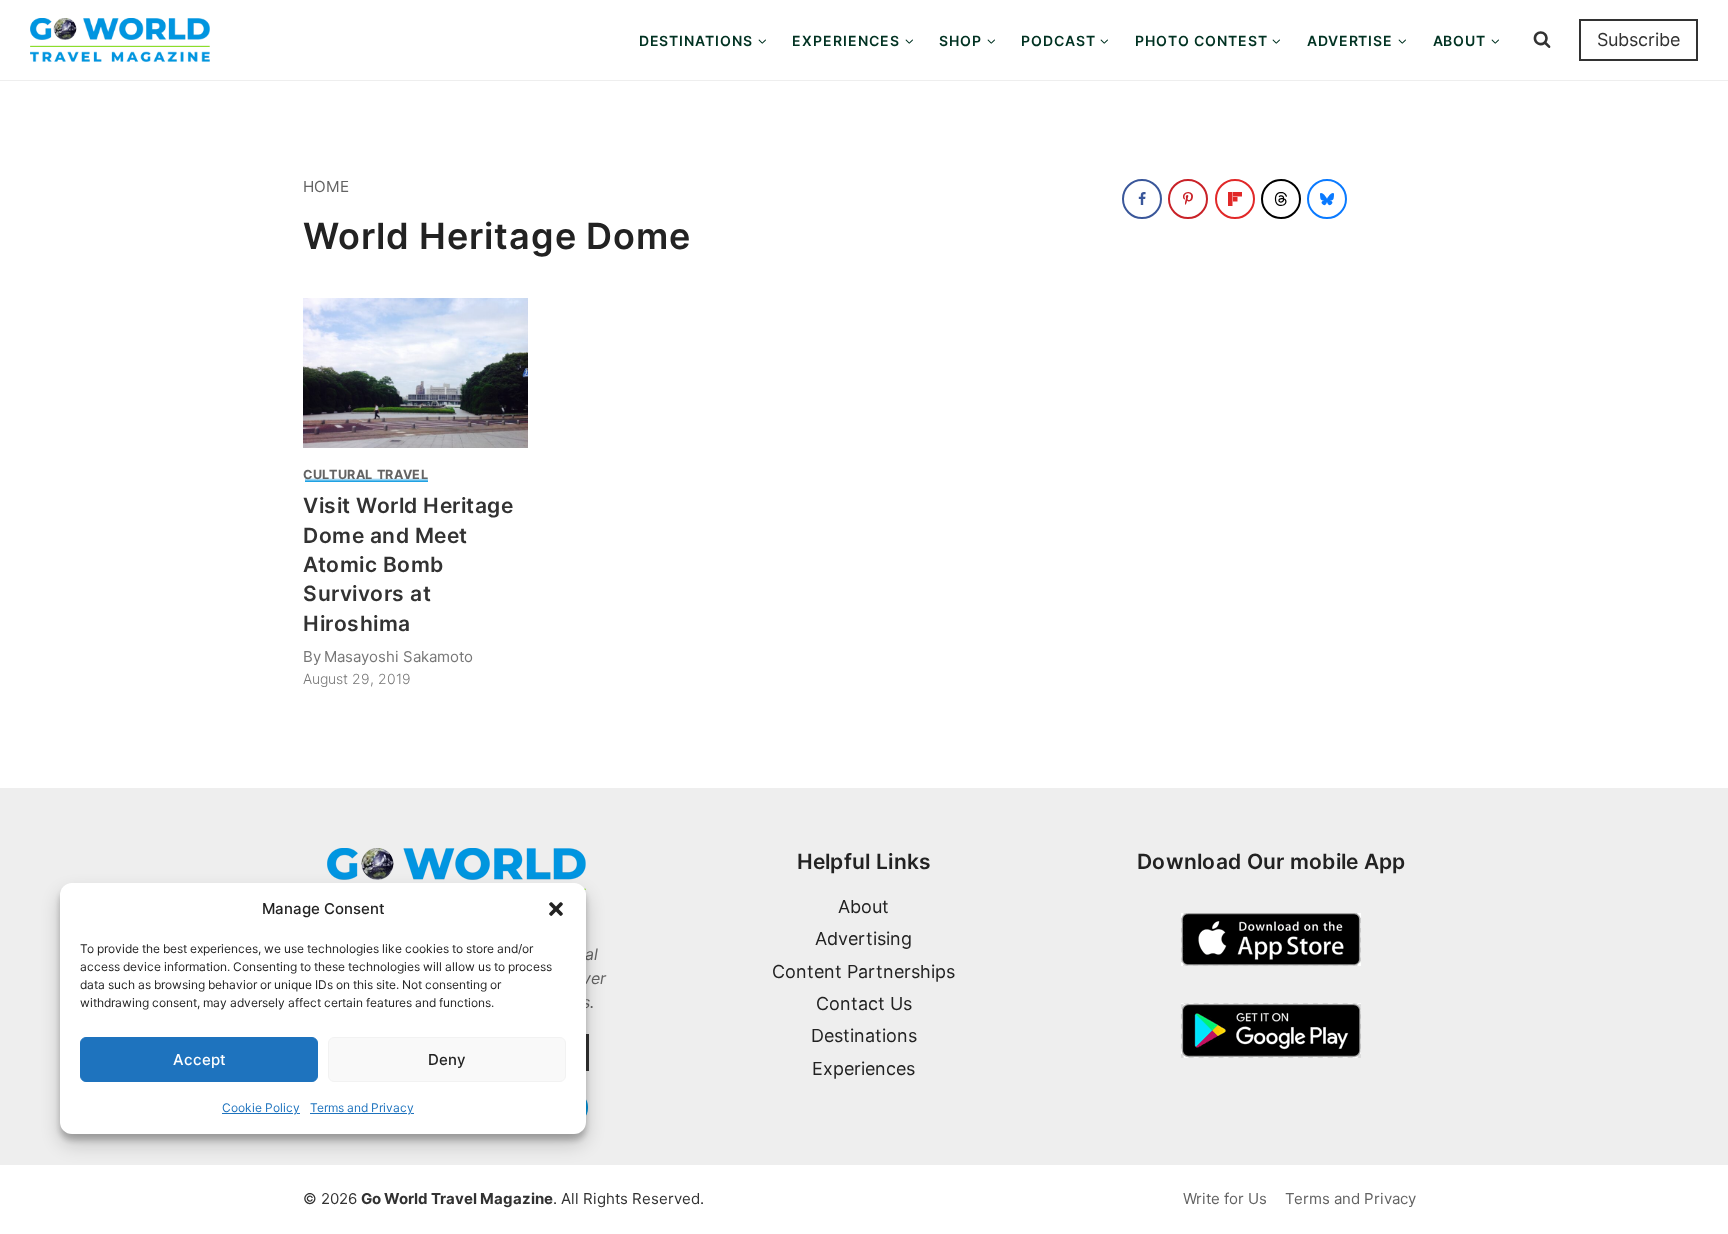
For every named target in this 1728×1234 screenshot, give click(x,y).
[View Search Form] (1542, 40)
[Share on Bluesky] (1327, 199)
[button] (556, 909)
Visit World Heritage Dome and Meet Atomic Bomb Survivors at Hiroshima (408, 564)
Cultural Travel (365, 474)
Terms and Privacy (362, 1107)
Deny (447, 1059)
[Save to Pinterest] (1188, 199)
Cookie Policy (261, 1107)
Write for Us (1225, 1198)
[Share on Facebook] (1142, 199)
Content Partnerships (863, 971)
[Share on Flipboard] (1235, 199)
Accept (199, 1059)
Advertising (863, 938)
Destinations (864, 1035)
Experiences (863, 1068)
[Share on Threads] (1281, 199)
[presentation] (415, 373)
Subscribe (1638, 39)
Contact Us (864, 1003)
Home (326, 186)
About (863, 906)
